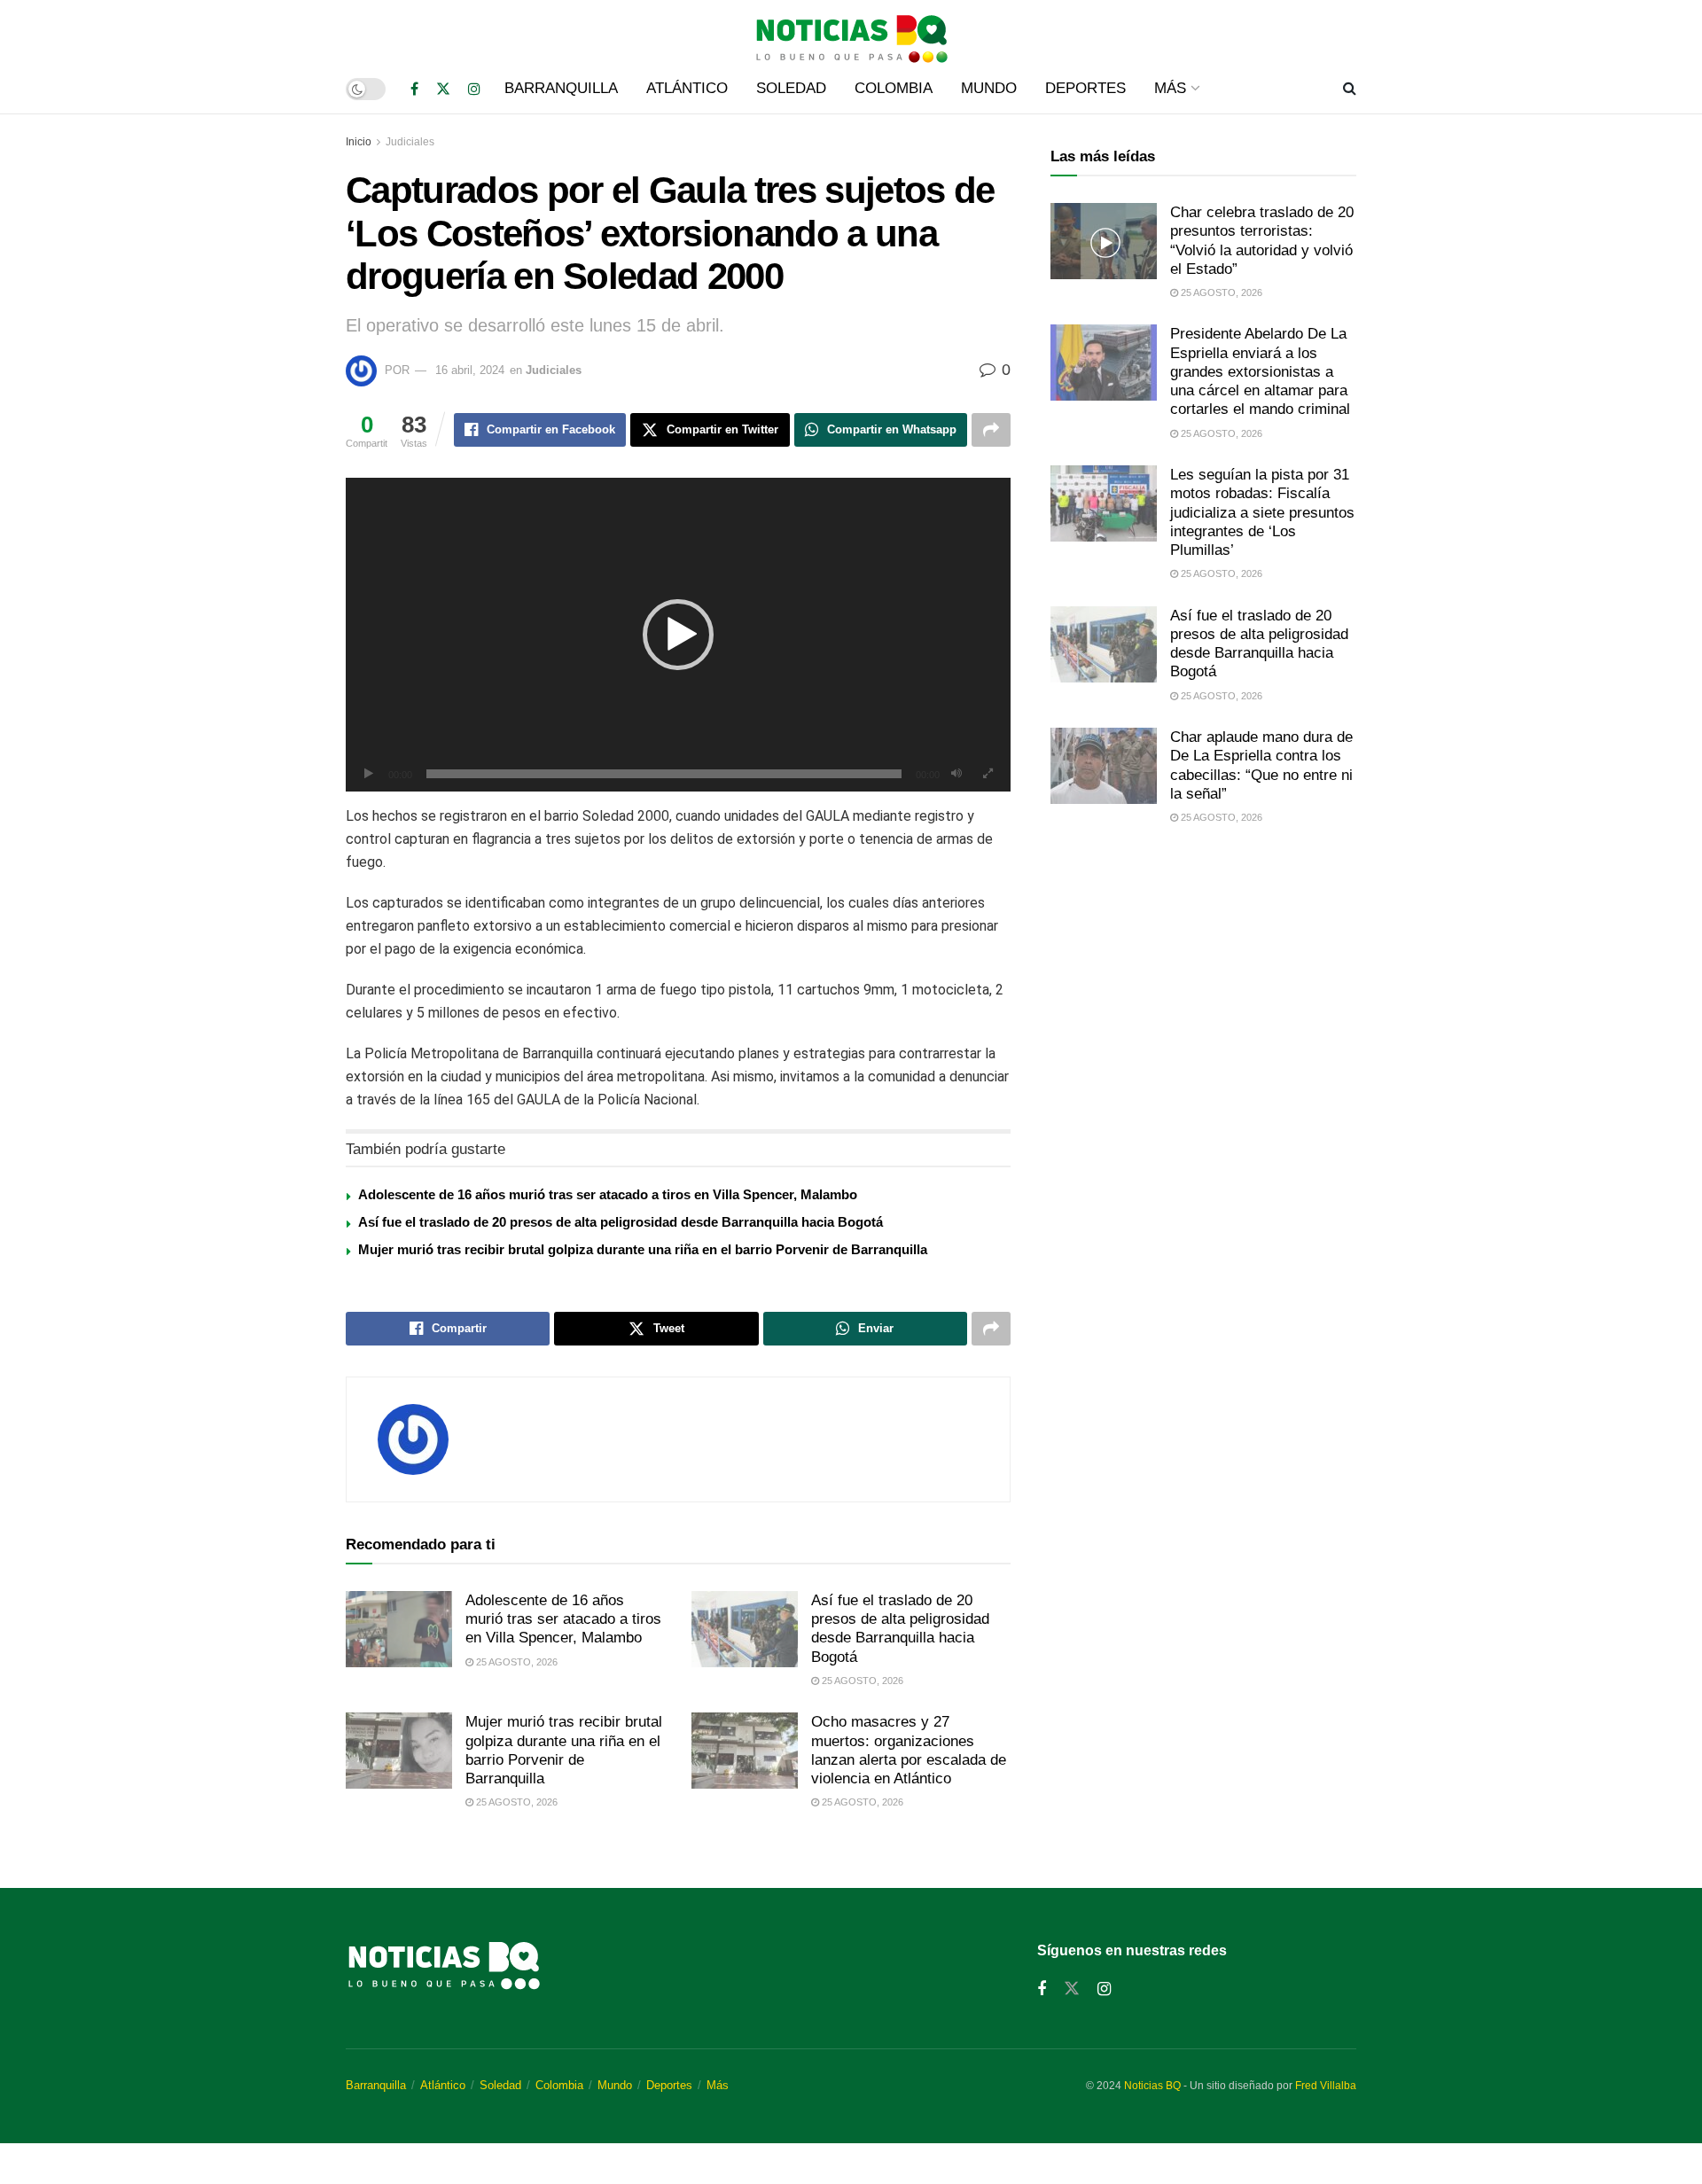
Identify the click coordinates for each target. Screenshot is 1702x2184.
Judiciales (410, 142)
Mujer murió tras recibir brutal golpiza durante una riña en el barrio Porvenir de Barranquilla (643, 1249)
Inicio (359, 142)
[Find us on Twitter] (443, 89)
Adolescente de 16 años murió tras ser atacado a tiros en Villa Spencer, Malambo (608, 1194)
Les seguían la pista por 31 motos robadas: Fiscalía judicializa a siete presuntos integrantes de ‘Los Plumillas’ (1262, 512)
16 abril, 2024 (470, 370)
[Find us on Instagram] (474, 89)
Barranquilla (561, 88)
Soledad (791, 88)
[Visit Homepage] (851, 32)
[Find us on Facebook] (414, 89)
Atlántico (687, 88)
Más (1170, 88)
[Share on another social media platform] (991, 430)
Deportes (1085, 88)
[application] (678, 635)
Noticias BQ (1152, 2086)
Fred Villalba (1326, 2086)
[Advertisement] (1203, 987)
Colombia (894, 88)
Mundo (989, 88)
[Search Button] (1350, 89)
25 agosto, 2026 (515, 1662)
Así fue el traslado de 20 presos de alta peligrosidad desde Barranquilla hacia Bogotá (621, 1222)
